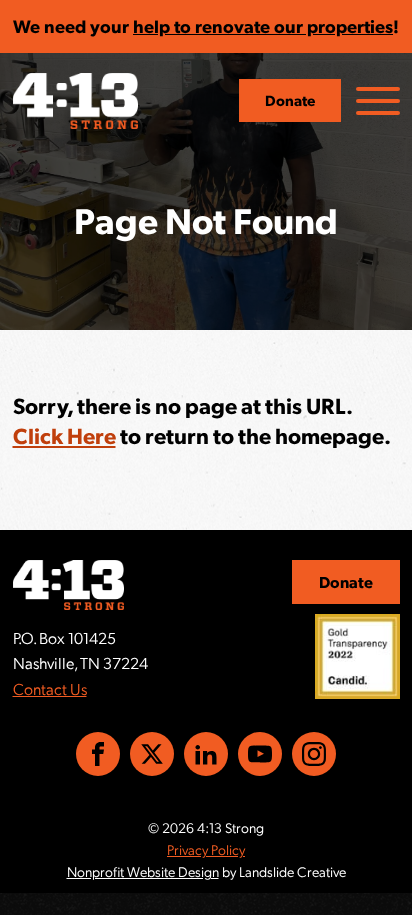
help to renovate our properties (263, 25)
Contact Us (50, 688)
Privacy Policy (206, 849)
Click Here (64, 434)
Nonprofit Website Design (143, 871)
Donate (290, 100)
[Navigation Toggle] (378, 101)
